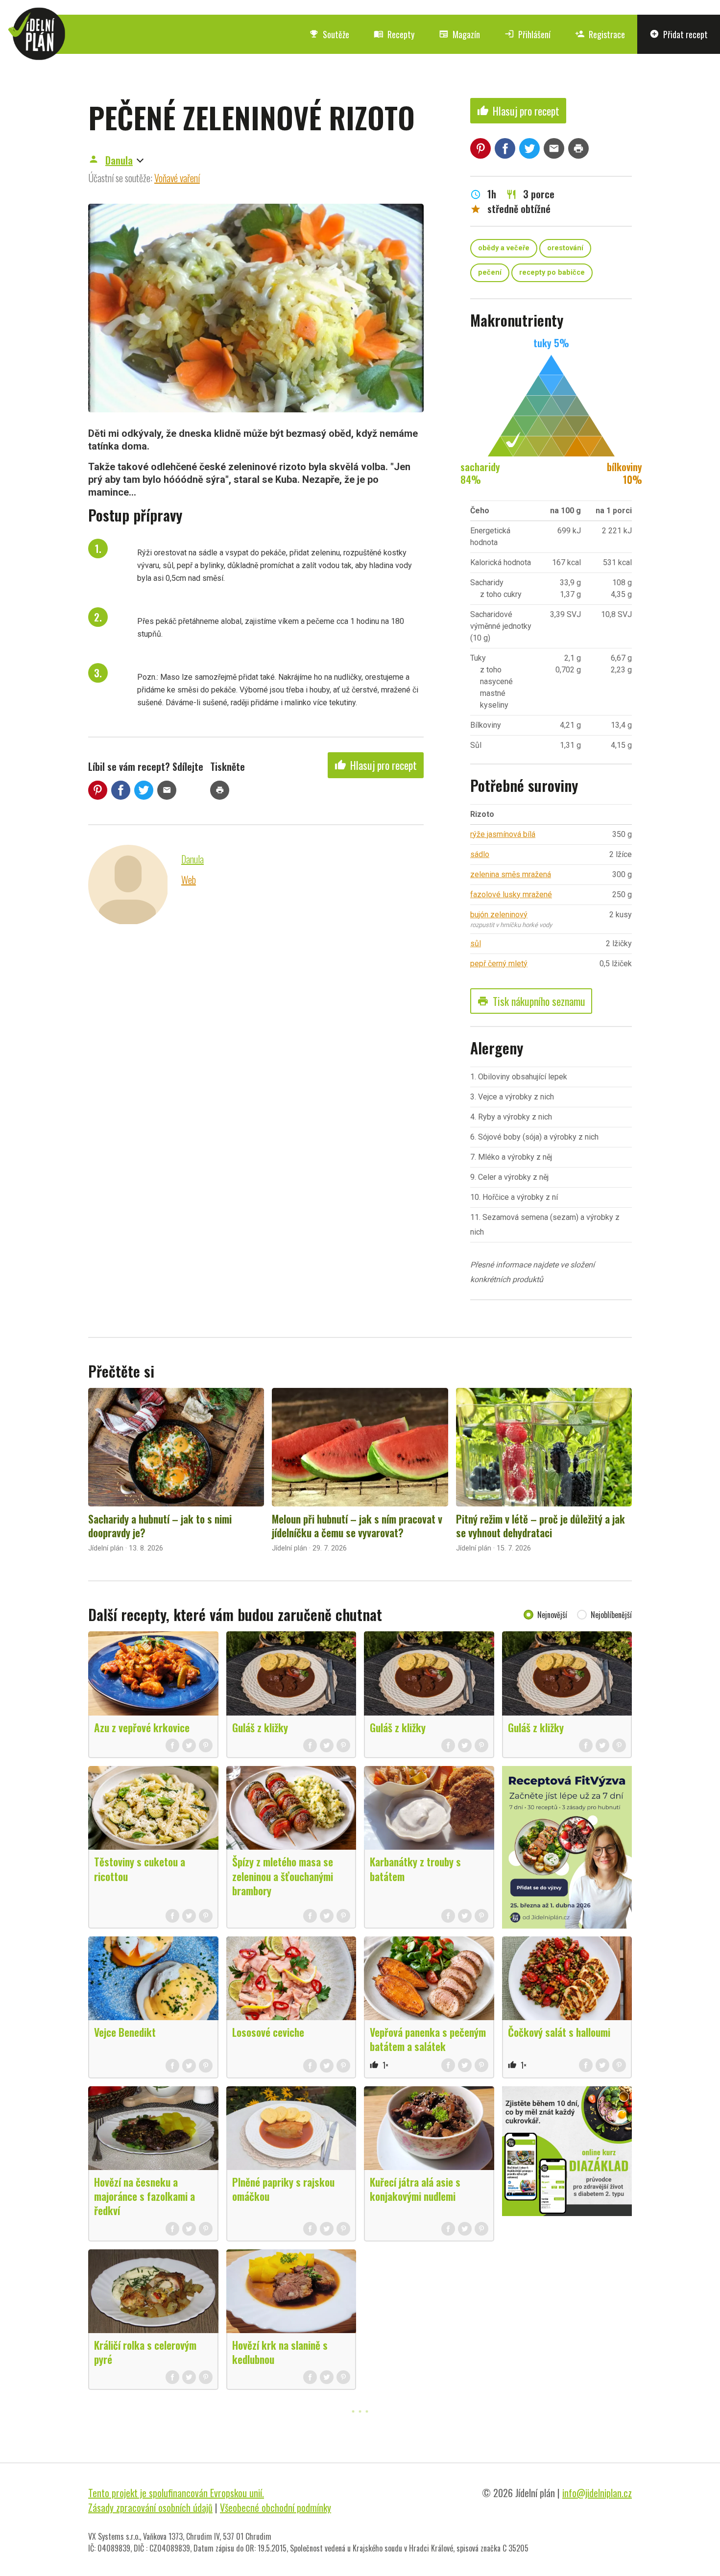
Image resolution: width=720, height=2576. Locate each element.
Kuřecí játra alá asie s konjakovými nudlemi (415, 2189)
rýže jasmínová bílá (503, 834)
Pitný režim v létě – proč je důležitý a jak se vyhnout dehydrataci (540, 1526)
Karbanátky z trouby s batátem (415, 1869)
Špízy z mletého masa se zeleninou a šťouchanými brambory (283, 1876)
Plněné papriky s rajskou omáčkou (283, 2189)
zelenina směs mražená (511, 874)
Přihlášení (528, 34)
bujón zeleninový (499, 915)
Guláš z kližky (260, 1727)
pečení (490, 273)
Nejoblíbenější (611, 1615)
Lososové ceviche (268, 2032)
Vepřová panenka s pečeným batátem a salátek (428, 2039)
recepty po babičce (552, 273)
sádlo (480, 854)
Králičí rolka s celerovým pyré (145, 2352)
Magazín (459, 34)
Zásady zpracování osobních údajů (150, 2507)
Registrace (600, 34)
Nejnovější (552, 1615)
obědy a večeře (504, 248)
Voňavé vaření (177, 178)
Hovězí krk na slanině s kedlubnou (280, 2352)
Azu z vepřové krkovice (142, 1727)
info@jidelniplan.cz (597, 2493)
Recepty (394, 34)
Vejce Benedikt (125, 2032)
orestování (565, 248)
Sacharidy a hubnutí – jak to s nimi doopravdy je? (160, 1526)
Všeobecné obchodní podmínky (276, 2507)
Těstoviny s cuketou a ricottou (140, 1869)
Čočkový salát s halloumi (559, 2032)
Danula (119, 160)
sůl (476, 943)
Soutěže (329, 34)
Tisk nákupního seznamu (531, 1001)
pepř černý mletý (499, 964)
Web (189, 880)
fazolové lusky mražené (511, 894)
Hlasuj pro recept (376, 765)
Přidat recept (679, 34)
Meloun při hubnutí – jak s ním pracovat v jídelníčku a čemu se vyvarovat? (357, 1526)
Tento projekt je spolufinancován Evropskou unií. (176, 2493)
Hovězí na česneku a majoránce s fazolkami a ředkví (144, 2196)
